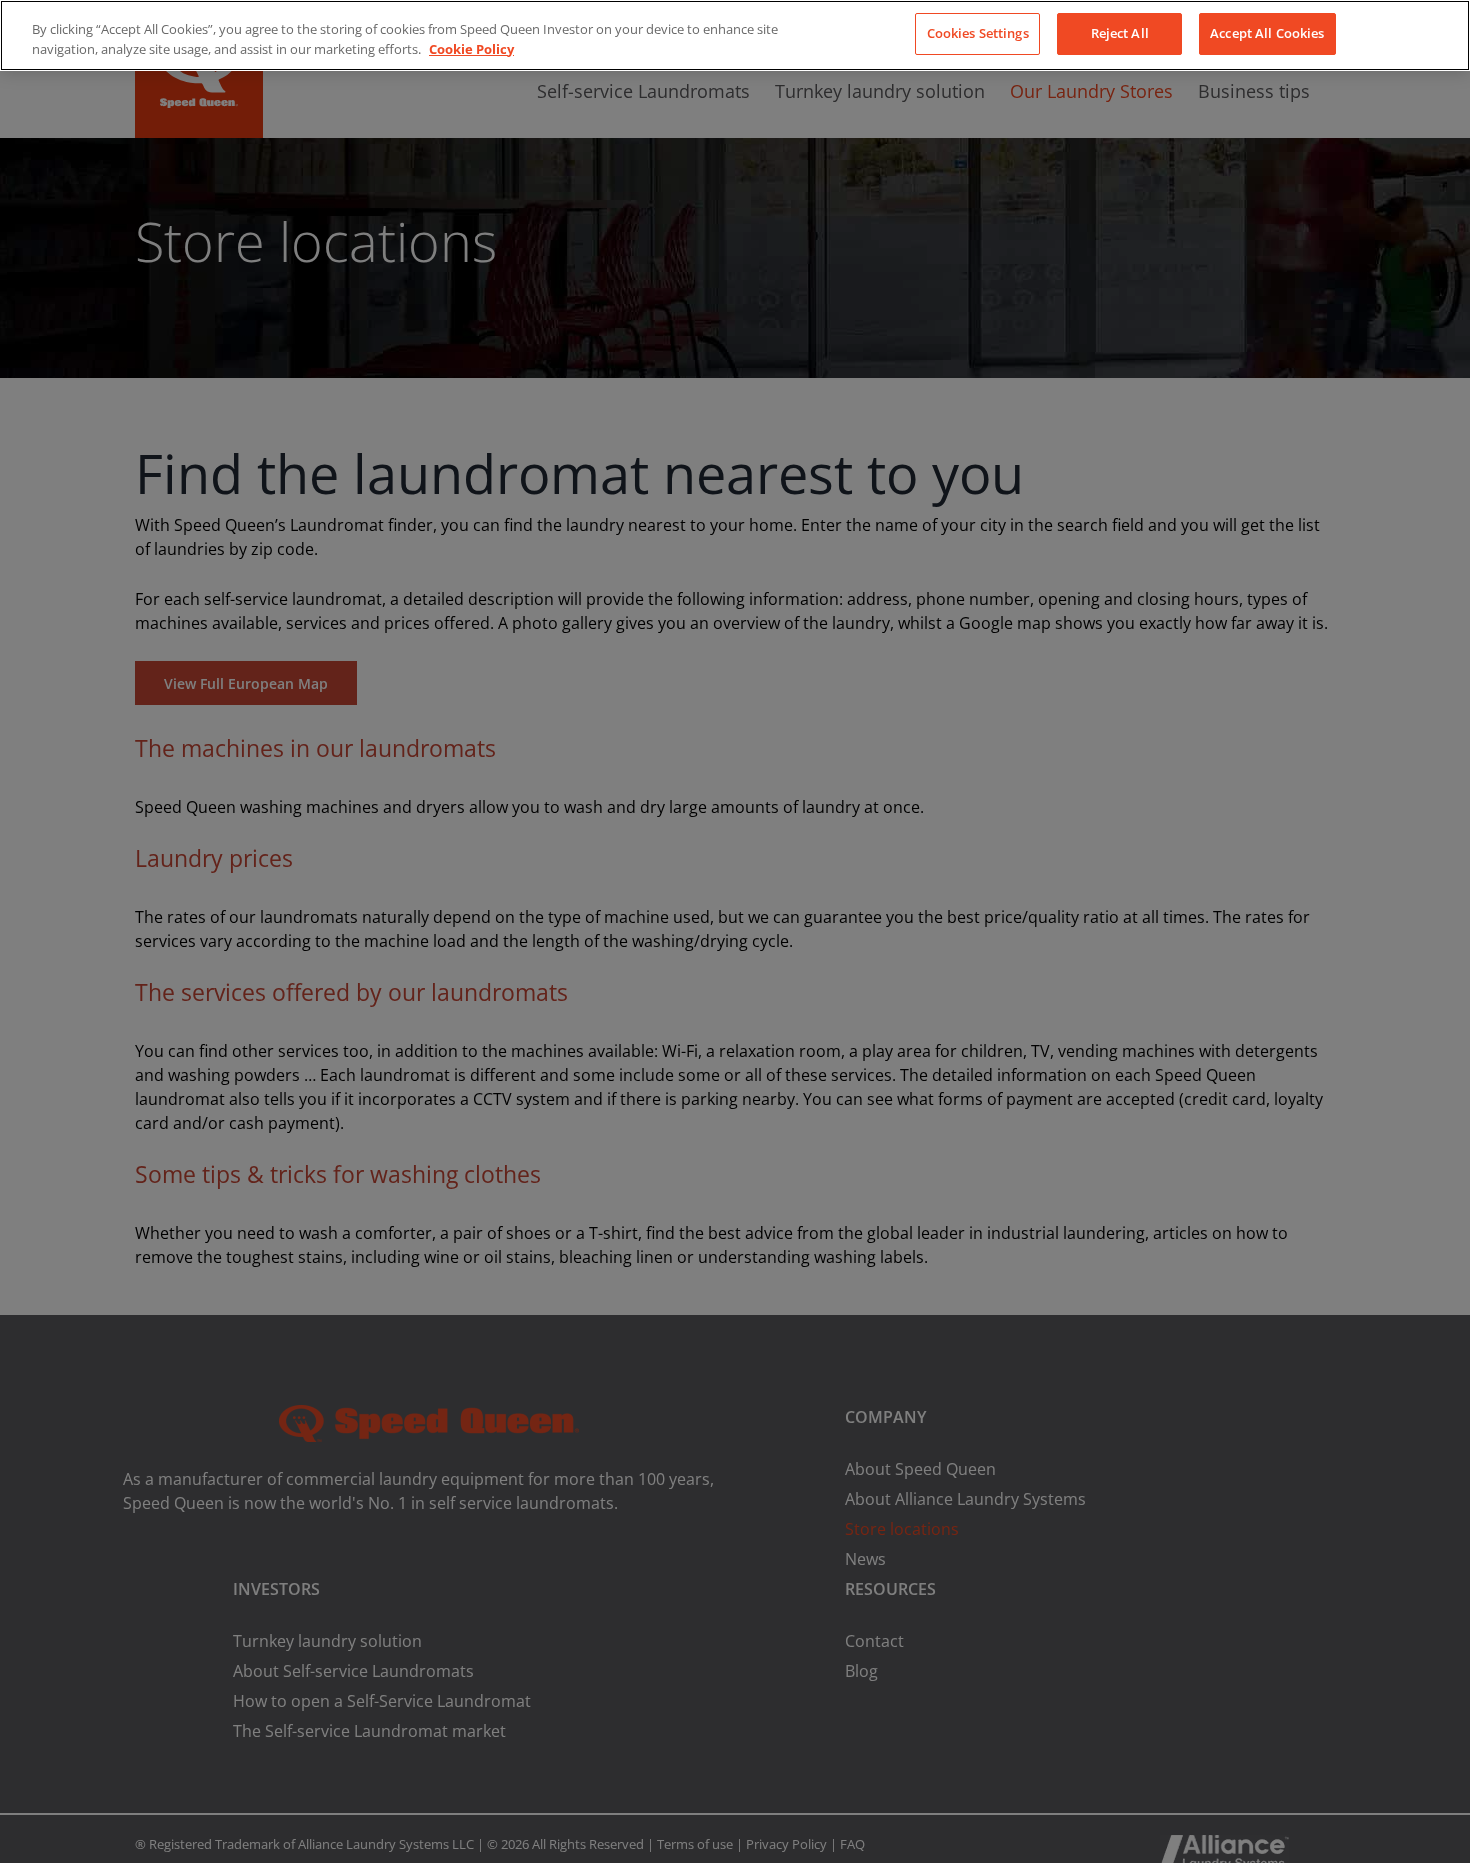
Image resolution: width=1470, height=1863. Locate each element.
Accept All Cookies (1267, 33)
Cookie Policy (471, 49)
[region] (735, 35)
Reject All (1120, 33)
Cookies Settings (978, 33)
